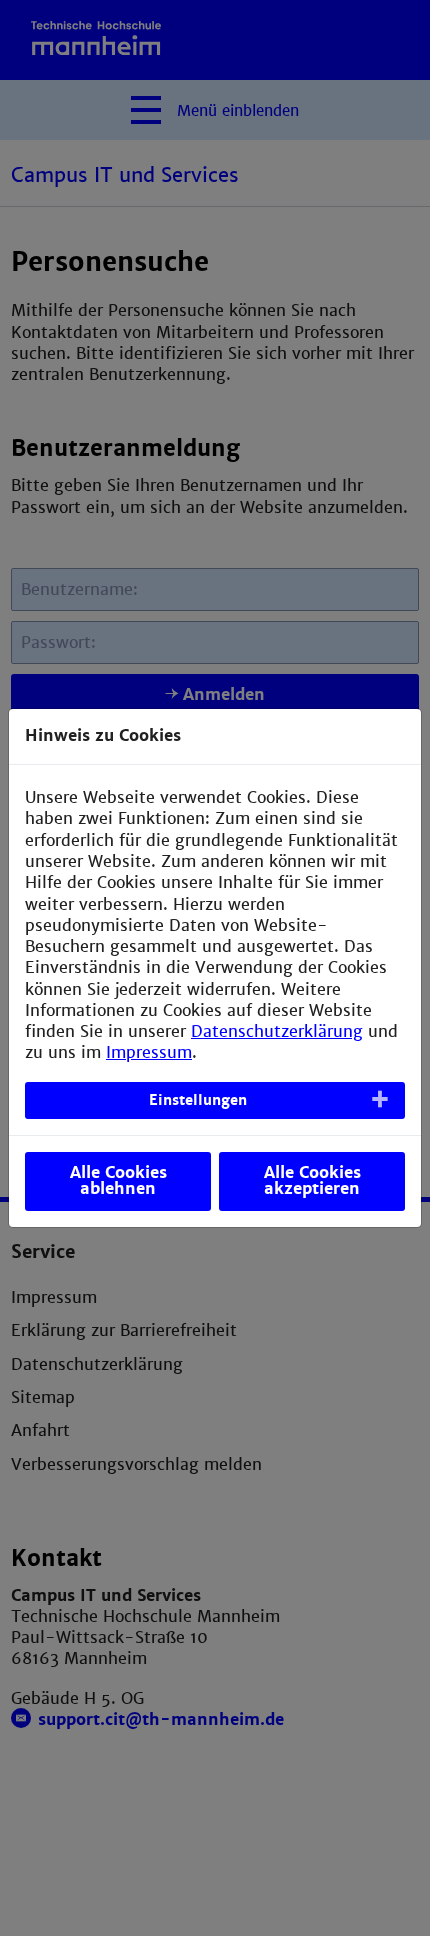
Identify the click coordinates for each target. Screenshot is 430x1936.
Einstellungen (198, 1100)
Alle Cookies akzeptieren (312, 1180)
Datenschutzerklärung (277, 1031)
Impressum (149, 1052)
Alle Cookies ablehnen (118, 1180)
